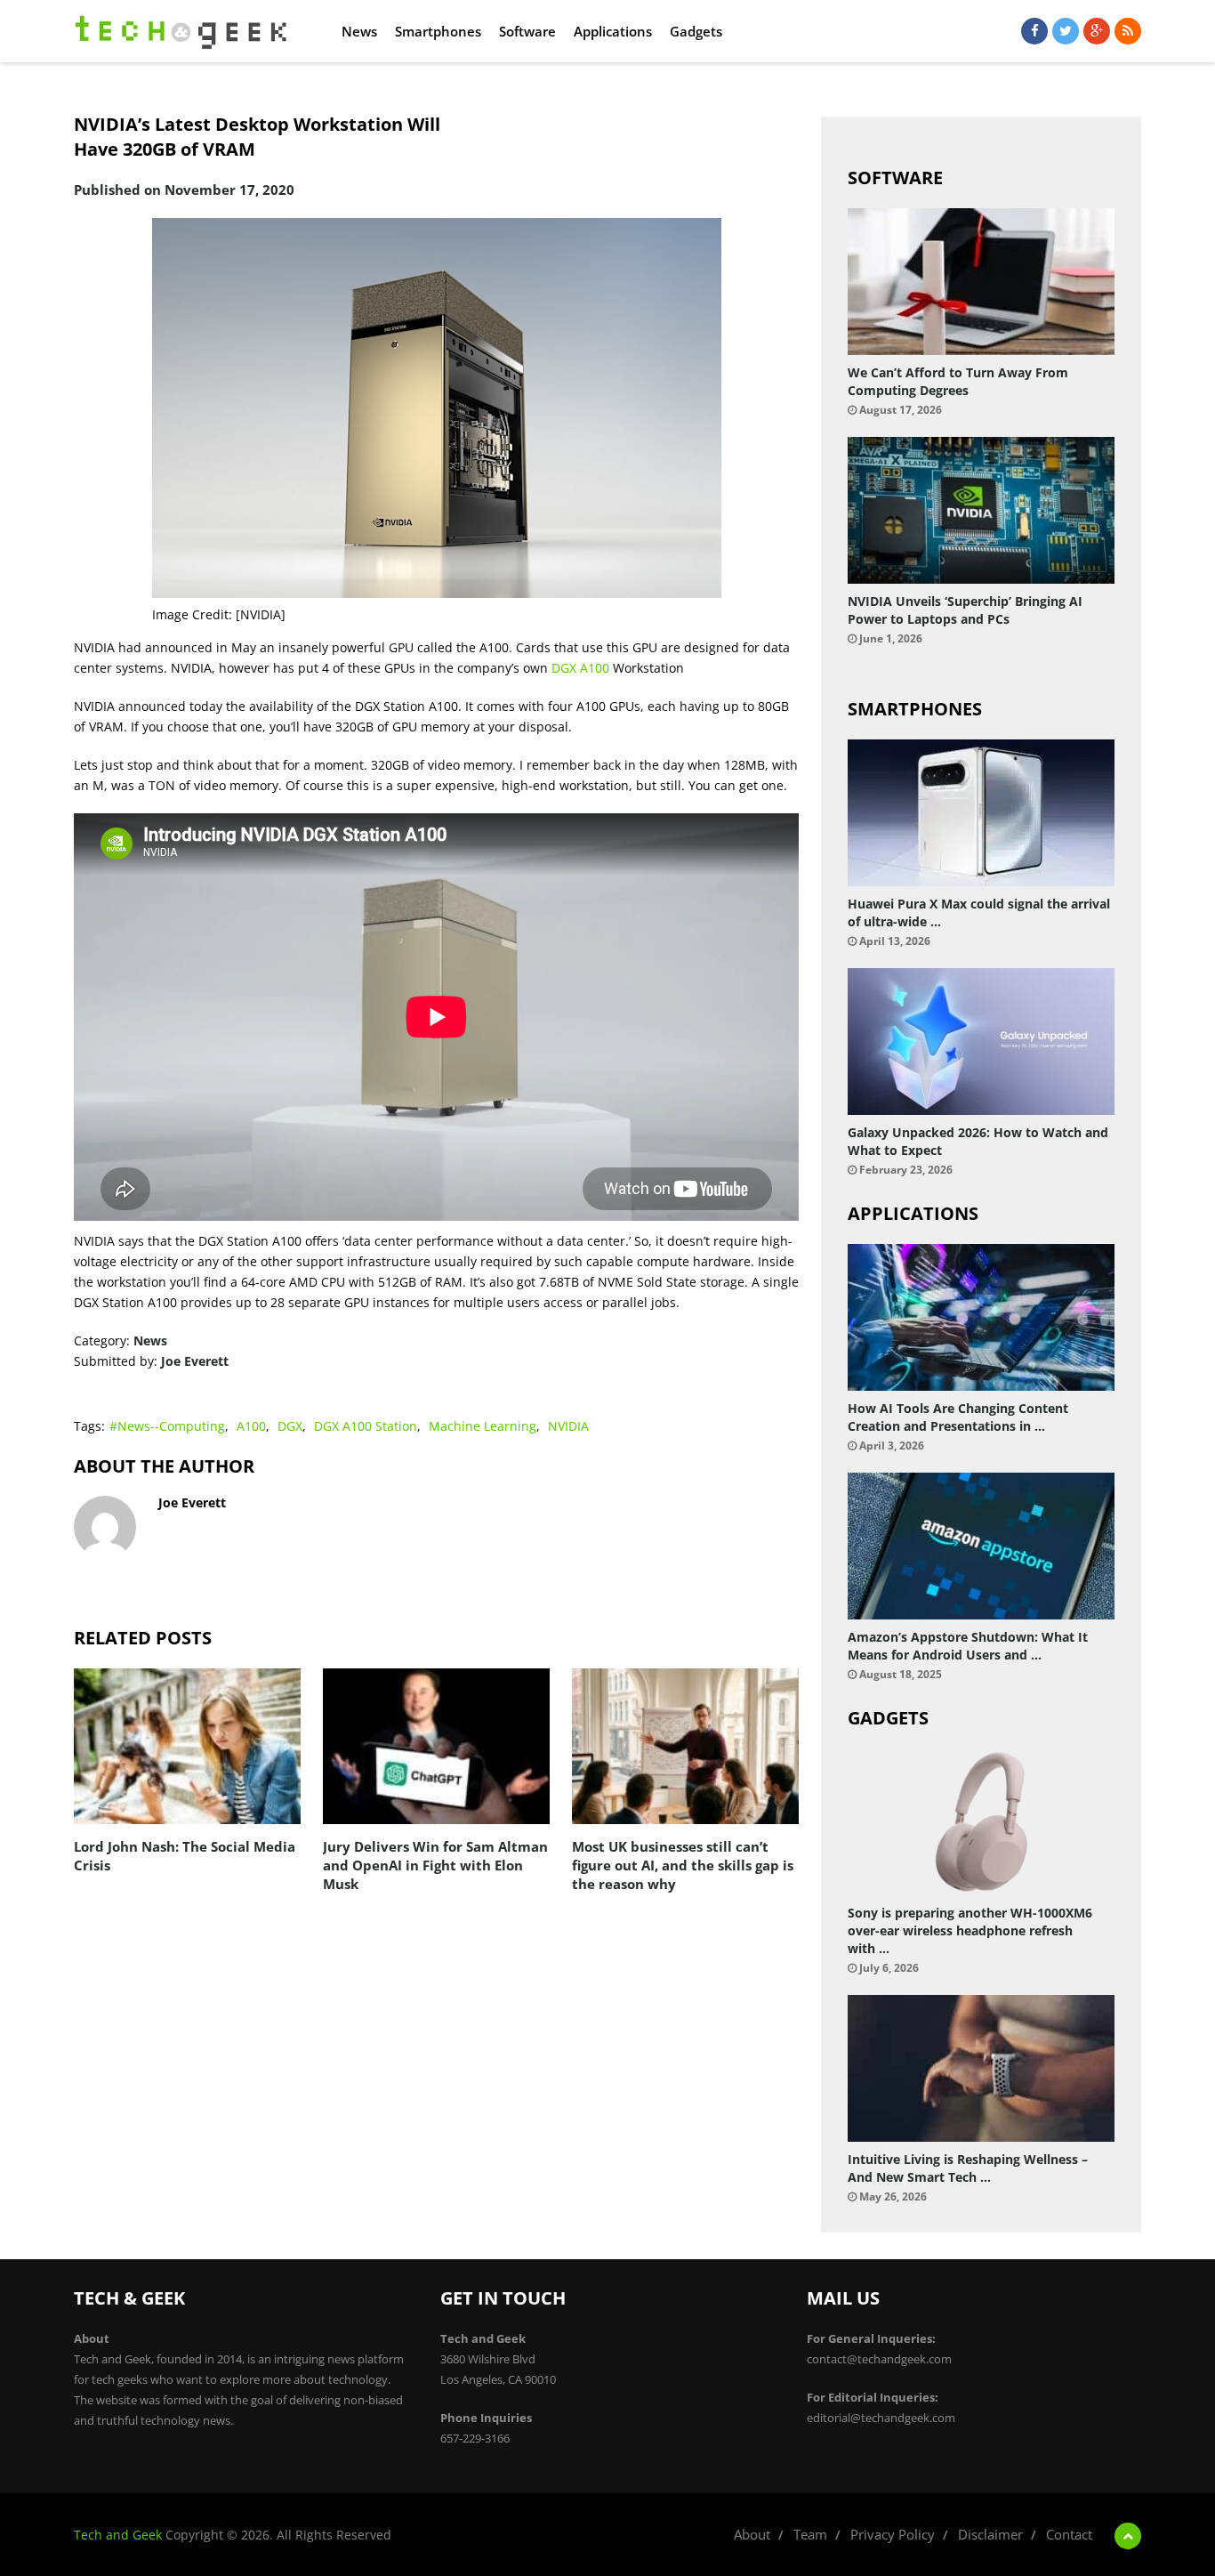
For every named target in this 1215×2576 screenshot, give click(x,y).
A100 (251, 1426)
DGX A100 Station (366, 1426)
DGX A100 (580, 668)
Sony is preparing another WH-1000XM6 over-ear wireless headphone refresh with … (970, 1930)
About (752, 2534)
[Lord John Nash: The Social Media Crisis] (187, 1746)
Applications (613, 31)
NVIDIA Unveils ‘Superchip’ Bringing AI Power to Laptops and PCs (965, 610)
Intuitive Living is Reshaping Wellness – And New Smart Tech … (968, 2168)
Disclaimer (990, 2534)
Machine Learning (483, 1426)
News (359, 31)
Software (527, 31)
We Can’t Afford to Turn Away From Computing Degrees (958, 381)
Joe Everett (195, 1361)
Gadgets (696, 31)
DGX (290, 1426)
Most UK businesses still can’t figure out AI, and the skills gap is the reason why (683, 1865)
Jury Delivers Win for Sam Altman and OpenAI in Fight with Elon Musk (435, 1865)
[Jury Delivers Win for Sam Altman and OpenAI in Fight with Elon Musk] (436, 1746)
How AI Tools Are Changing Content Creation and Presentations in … (958, 1417)
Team (810, 2534)
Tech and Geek (118, 2535)
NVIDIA (568, 1426)
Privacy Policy (893, 2534)
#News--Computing (167, 1426)
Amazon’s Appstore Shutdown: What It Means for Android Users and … (968, 1646)
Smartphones (438, 31)
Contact (1069, 2534)
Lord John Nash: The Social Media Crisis (185, 1856)
